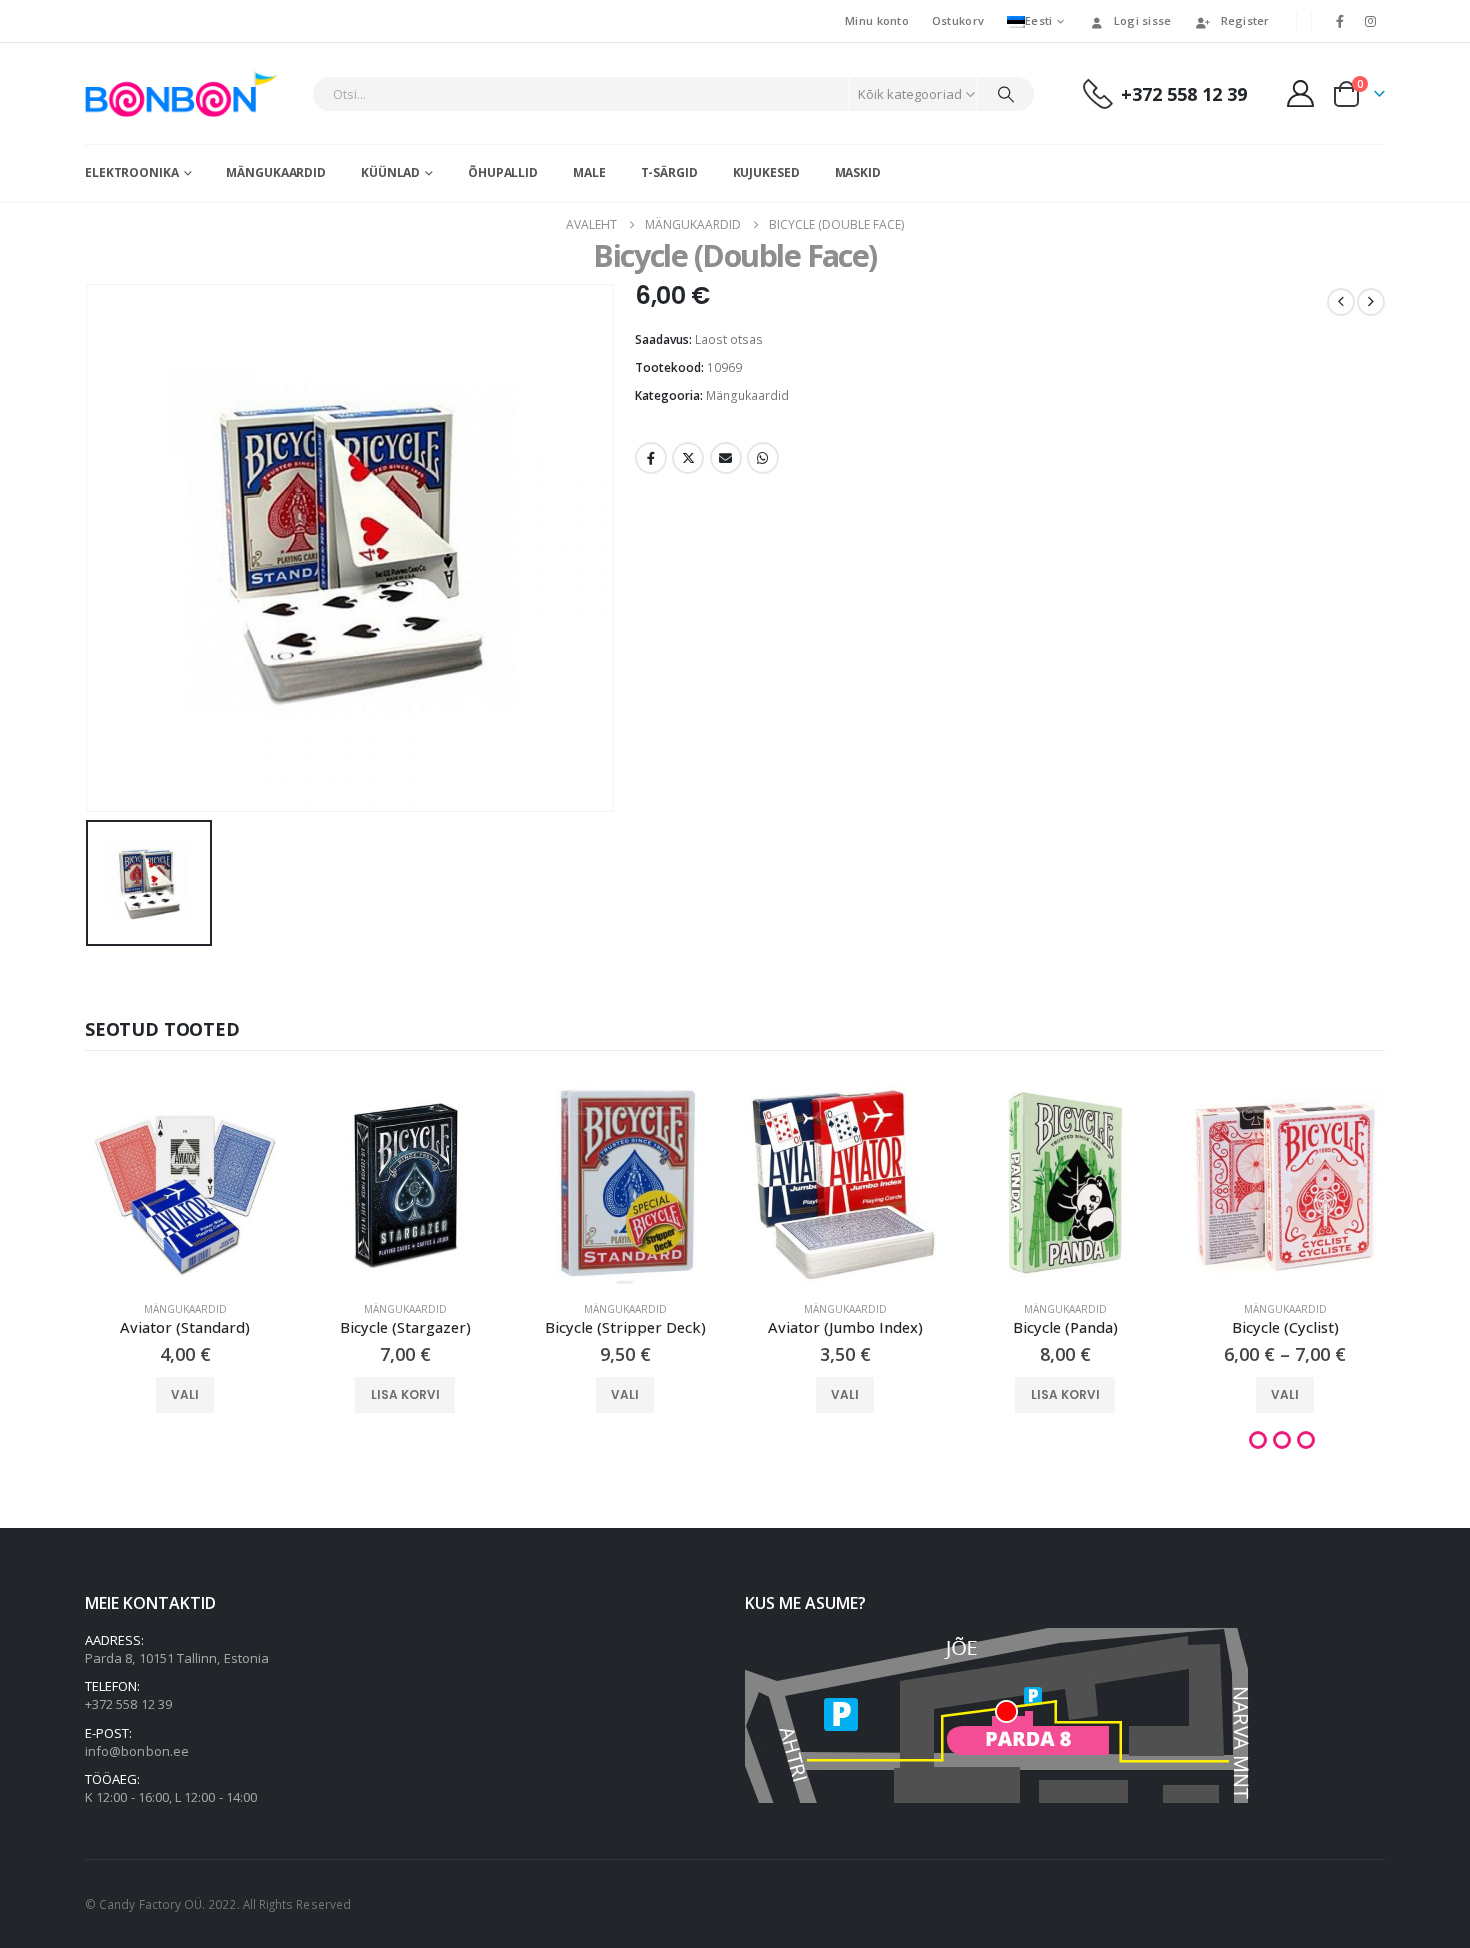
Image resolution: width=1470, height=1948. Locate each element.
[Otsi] (1006, 94)
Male (589, 172)
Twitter (688, 458)
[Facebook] (1340, 21)
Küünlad (390, 172)
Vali (185, 1394)
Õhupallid (503, 172)
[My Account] (1301, 93)
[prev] (1341, 302)
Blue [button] (1258, 1440)
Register (1245, 20)
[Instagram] (1371, 21)
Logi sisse (1143, 20)
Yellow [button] (1306, 1440)
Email (726, 458)
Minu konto (877, 20)
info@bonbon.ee (137, 1751)
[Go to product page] (185, 1185)
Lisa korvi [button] (405, 1394)
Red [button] (1282, 1440)
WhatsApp (763, 458)
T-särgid (669, 172)
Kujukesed (766, 172)
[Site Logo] (186, 93)
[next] (1371, 302)
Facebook (651, 458)
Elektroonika (132, 172)
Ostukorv (958, 20)
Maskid (858, 172)
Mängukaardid (276, 172)
